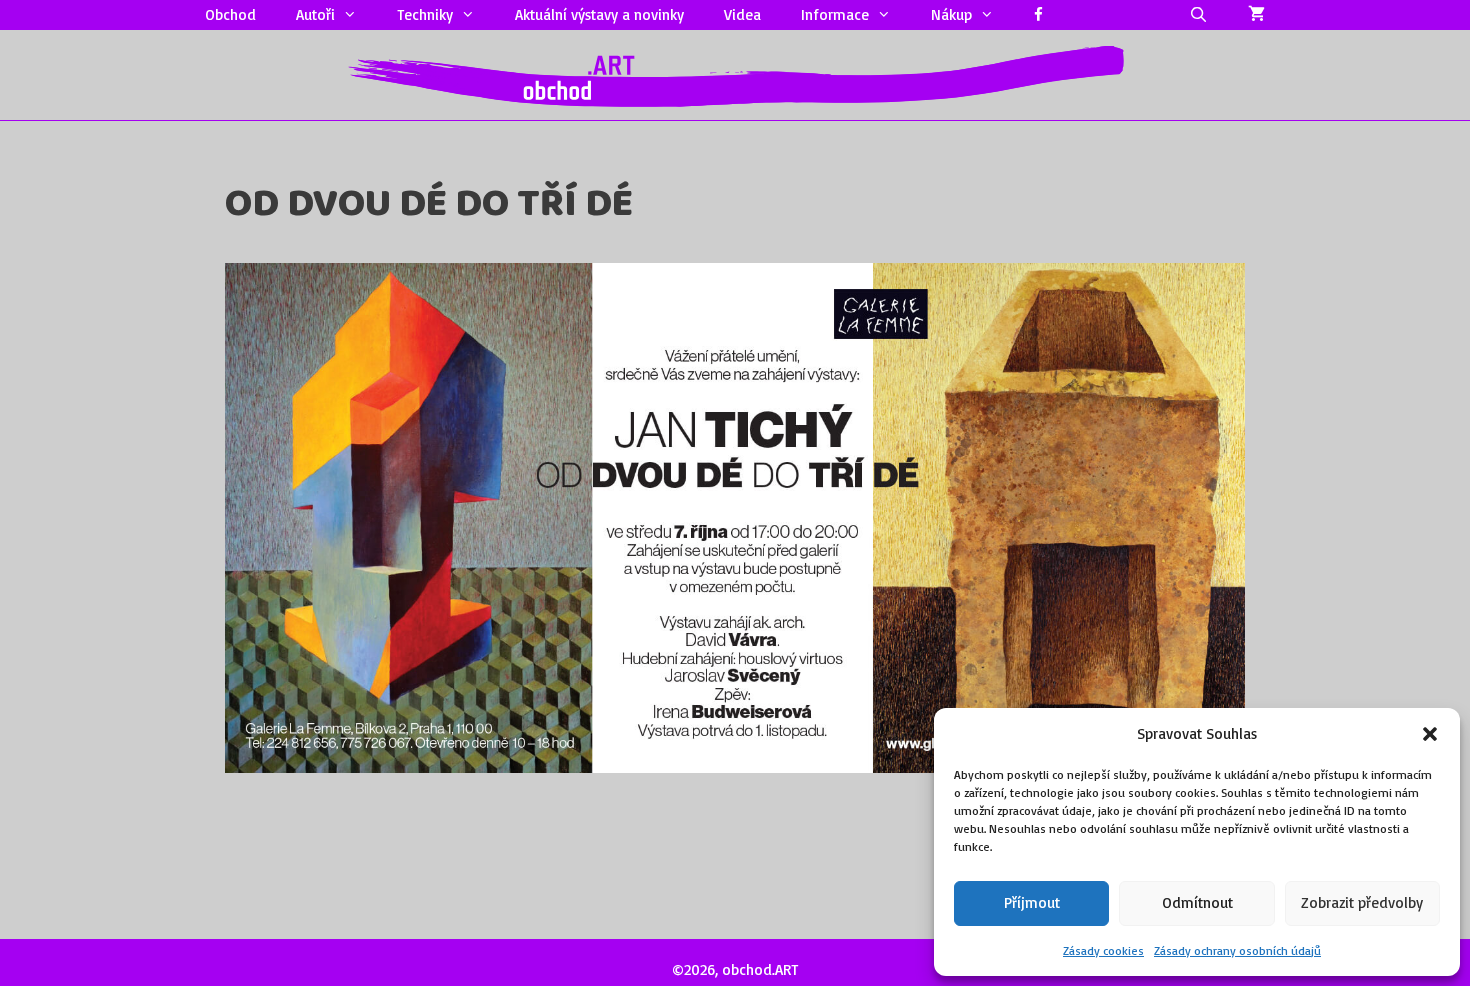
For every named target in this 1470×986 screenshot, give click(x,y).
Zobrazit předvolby (1362, 902)
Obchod (230, 14)
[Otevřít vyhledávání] (1198, 15)
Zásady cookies (1103, 950)
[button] (1430, 734)
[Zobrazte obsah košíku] (1256, 15)
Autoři (315, 14)
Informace (835, 14)
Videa (742, 14)
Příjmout (1032, 902)
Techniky (425, 14)
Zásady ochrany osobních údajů (1237, 950)
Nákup (951, 14)
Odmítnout (1197, 902)
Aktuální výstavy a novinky (599, 14)
